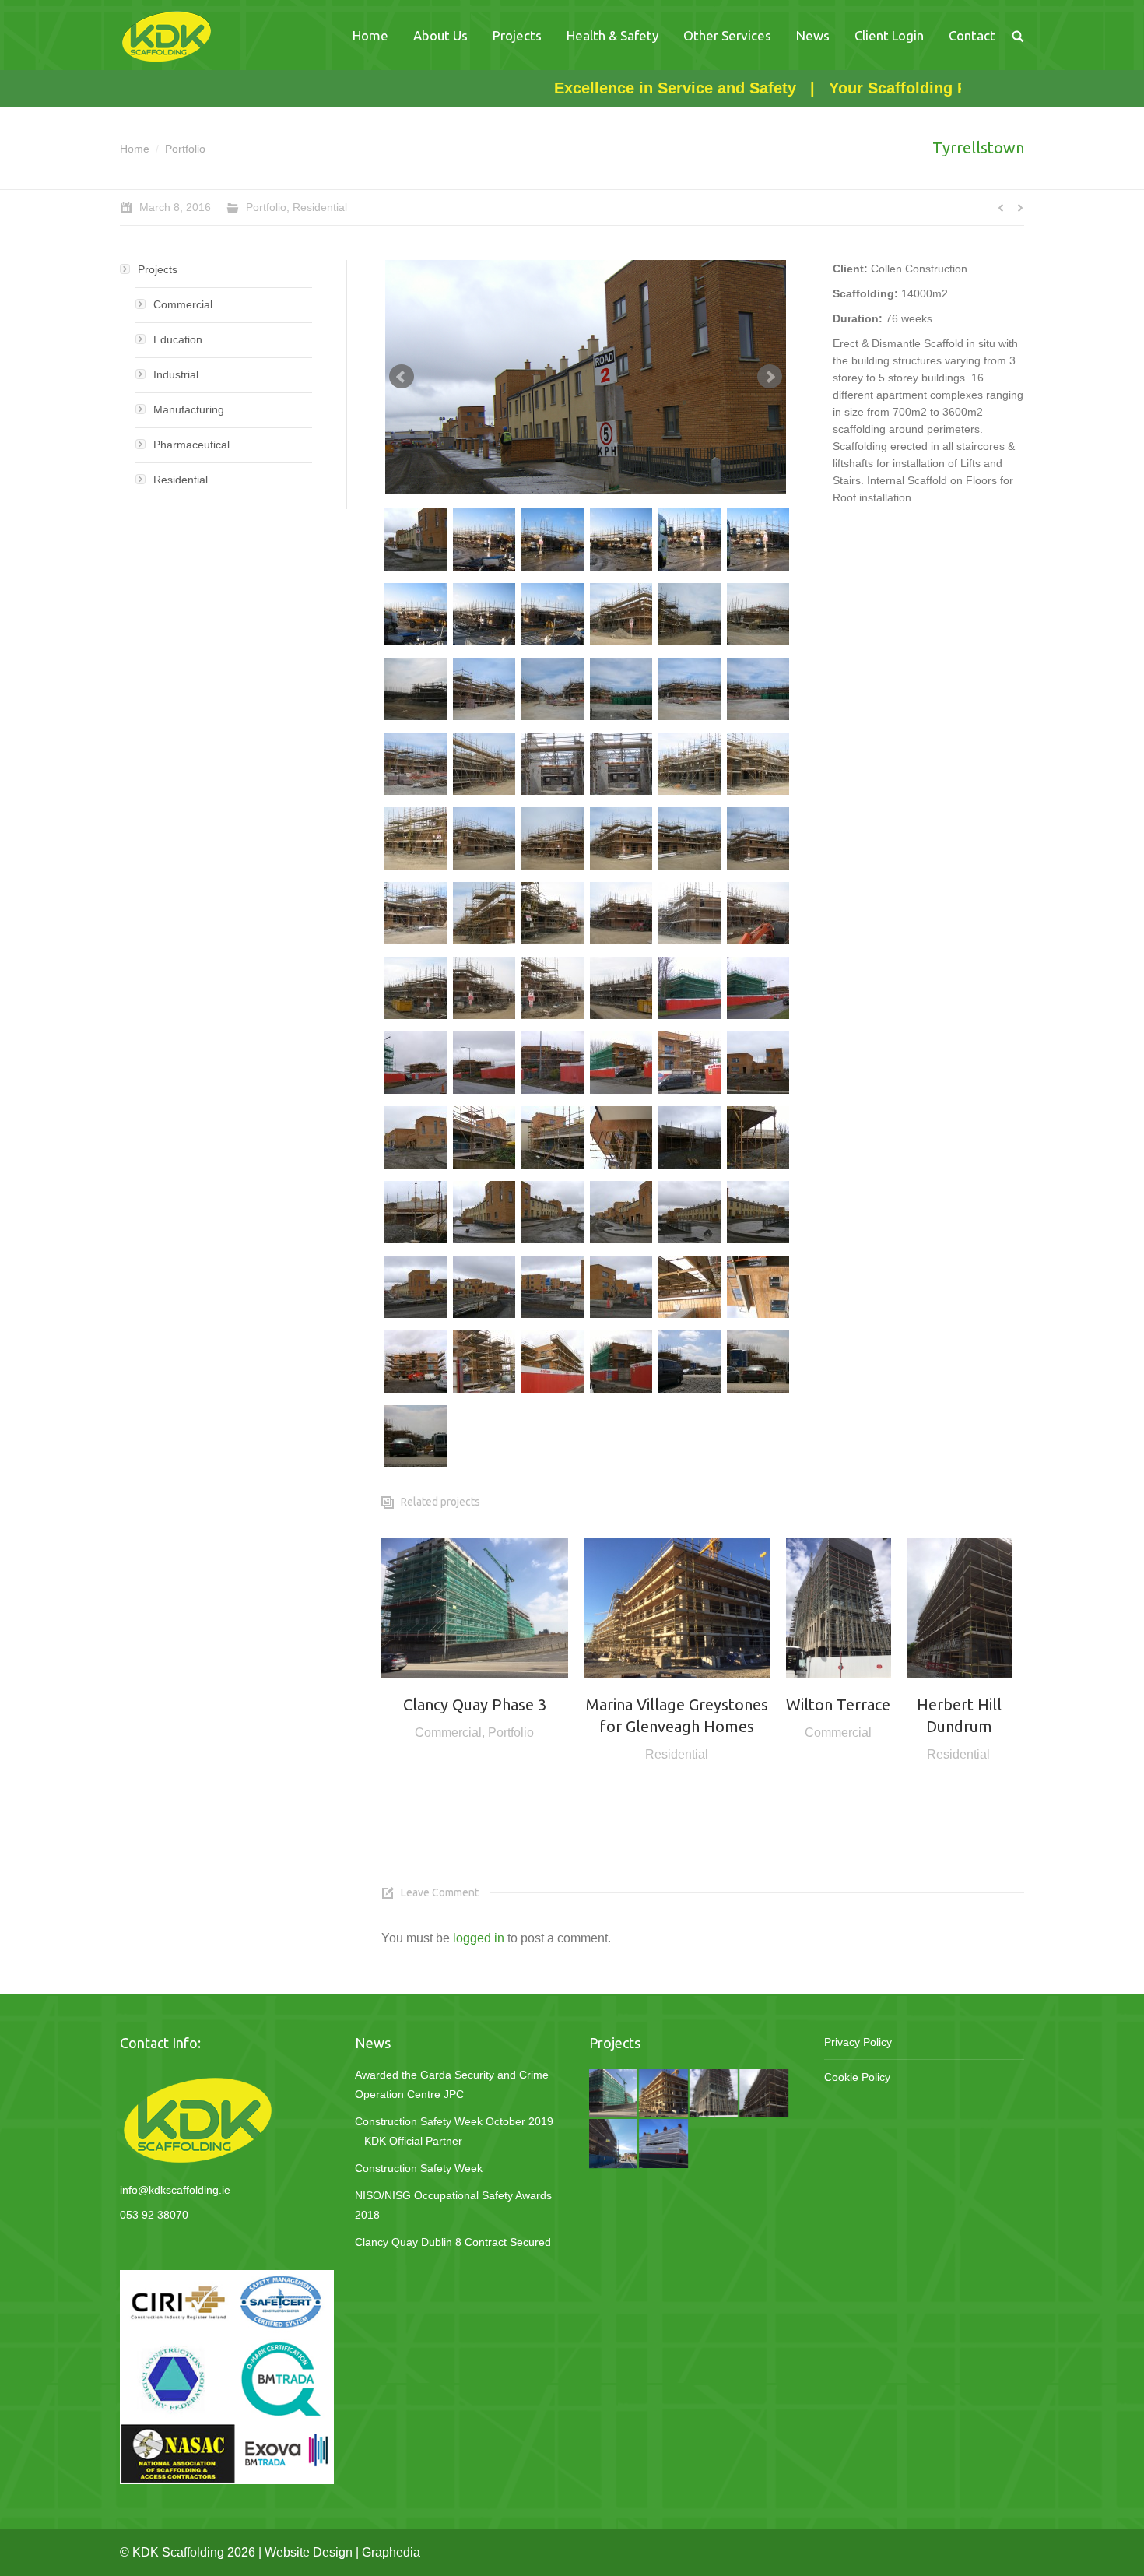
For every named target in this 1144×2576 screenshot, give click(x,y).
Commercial (448, 1733)
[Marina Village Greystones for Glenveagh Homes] (664, 2094)
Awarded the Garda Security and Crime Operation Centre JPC (452, 2084)
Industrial (176, 374)
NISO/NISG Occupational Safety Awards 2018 (453, 2205)
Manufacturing (189, 409)
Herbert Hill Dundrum (959, 1715)
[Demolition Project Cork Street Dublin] (614, 2144)
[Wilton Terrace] (714, 2094)
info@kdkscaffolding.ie (175, 2190)
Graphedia (391, 2552)
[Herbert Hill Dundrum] (764, 2094)
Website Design (309, 2552)
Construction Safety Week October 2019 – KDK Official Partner (454, 2131)
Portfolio (185, 149)
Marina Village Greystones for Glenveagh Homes (677, 1715)
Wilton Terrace (838, 1704)
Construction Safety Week (419, 2168)
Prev (402, 377)
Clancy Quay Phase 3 (475, 1704)
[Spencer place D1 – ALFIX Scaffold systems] (664, 2144)
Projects (158, 269)
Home (135, 149)
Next (770, 377)
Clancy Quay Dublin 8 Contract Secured (453, 2242)
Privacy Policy (858, 2042)
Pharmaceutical (191, 445)
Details (475, 1608)
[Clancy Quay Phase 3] (614, 2094)
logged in (479, 1938)
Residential (320, 207)
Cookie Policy (857, 2077)
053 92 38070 (154, 2215)
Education (178, 339)
